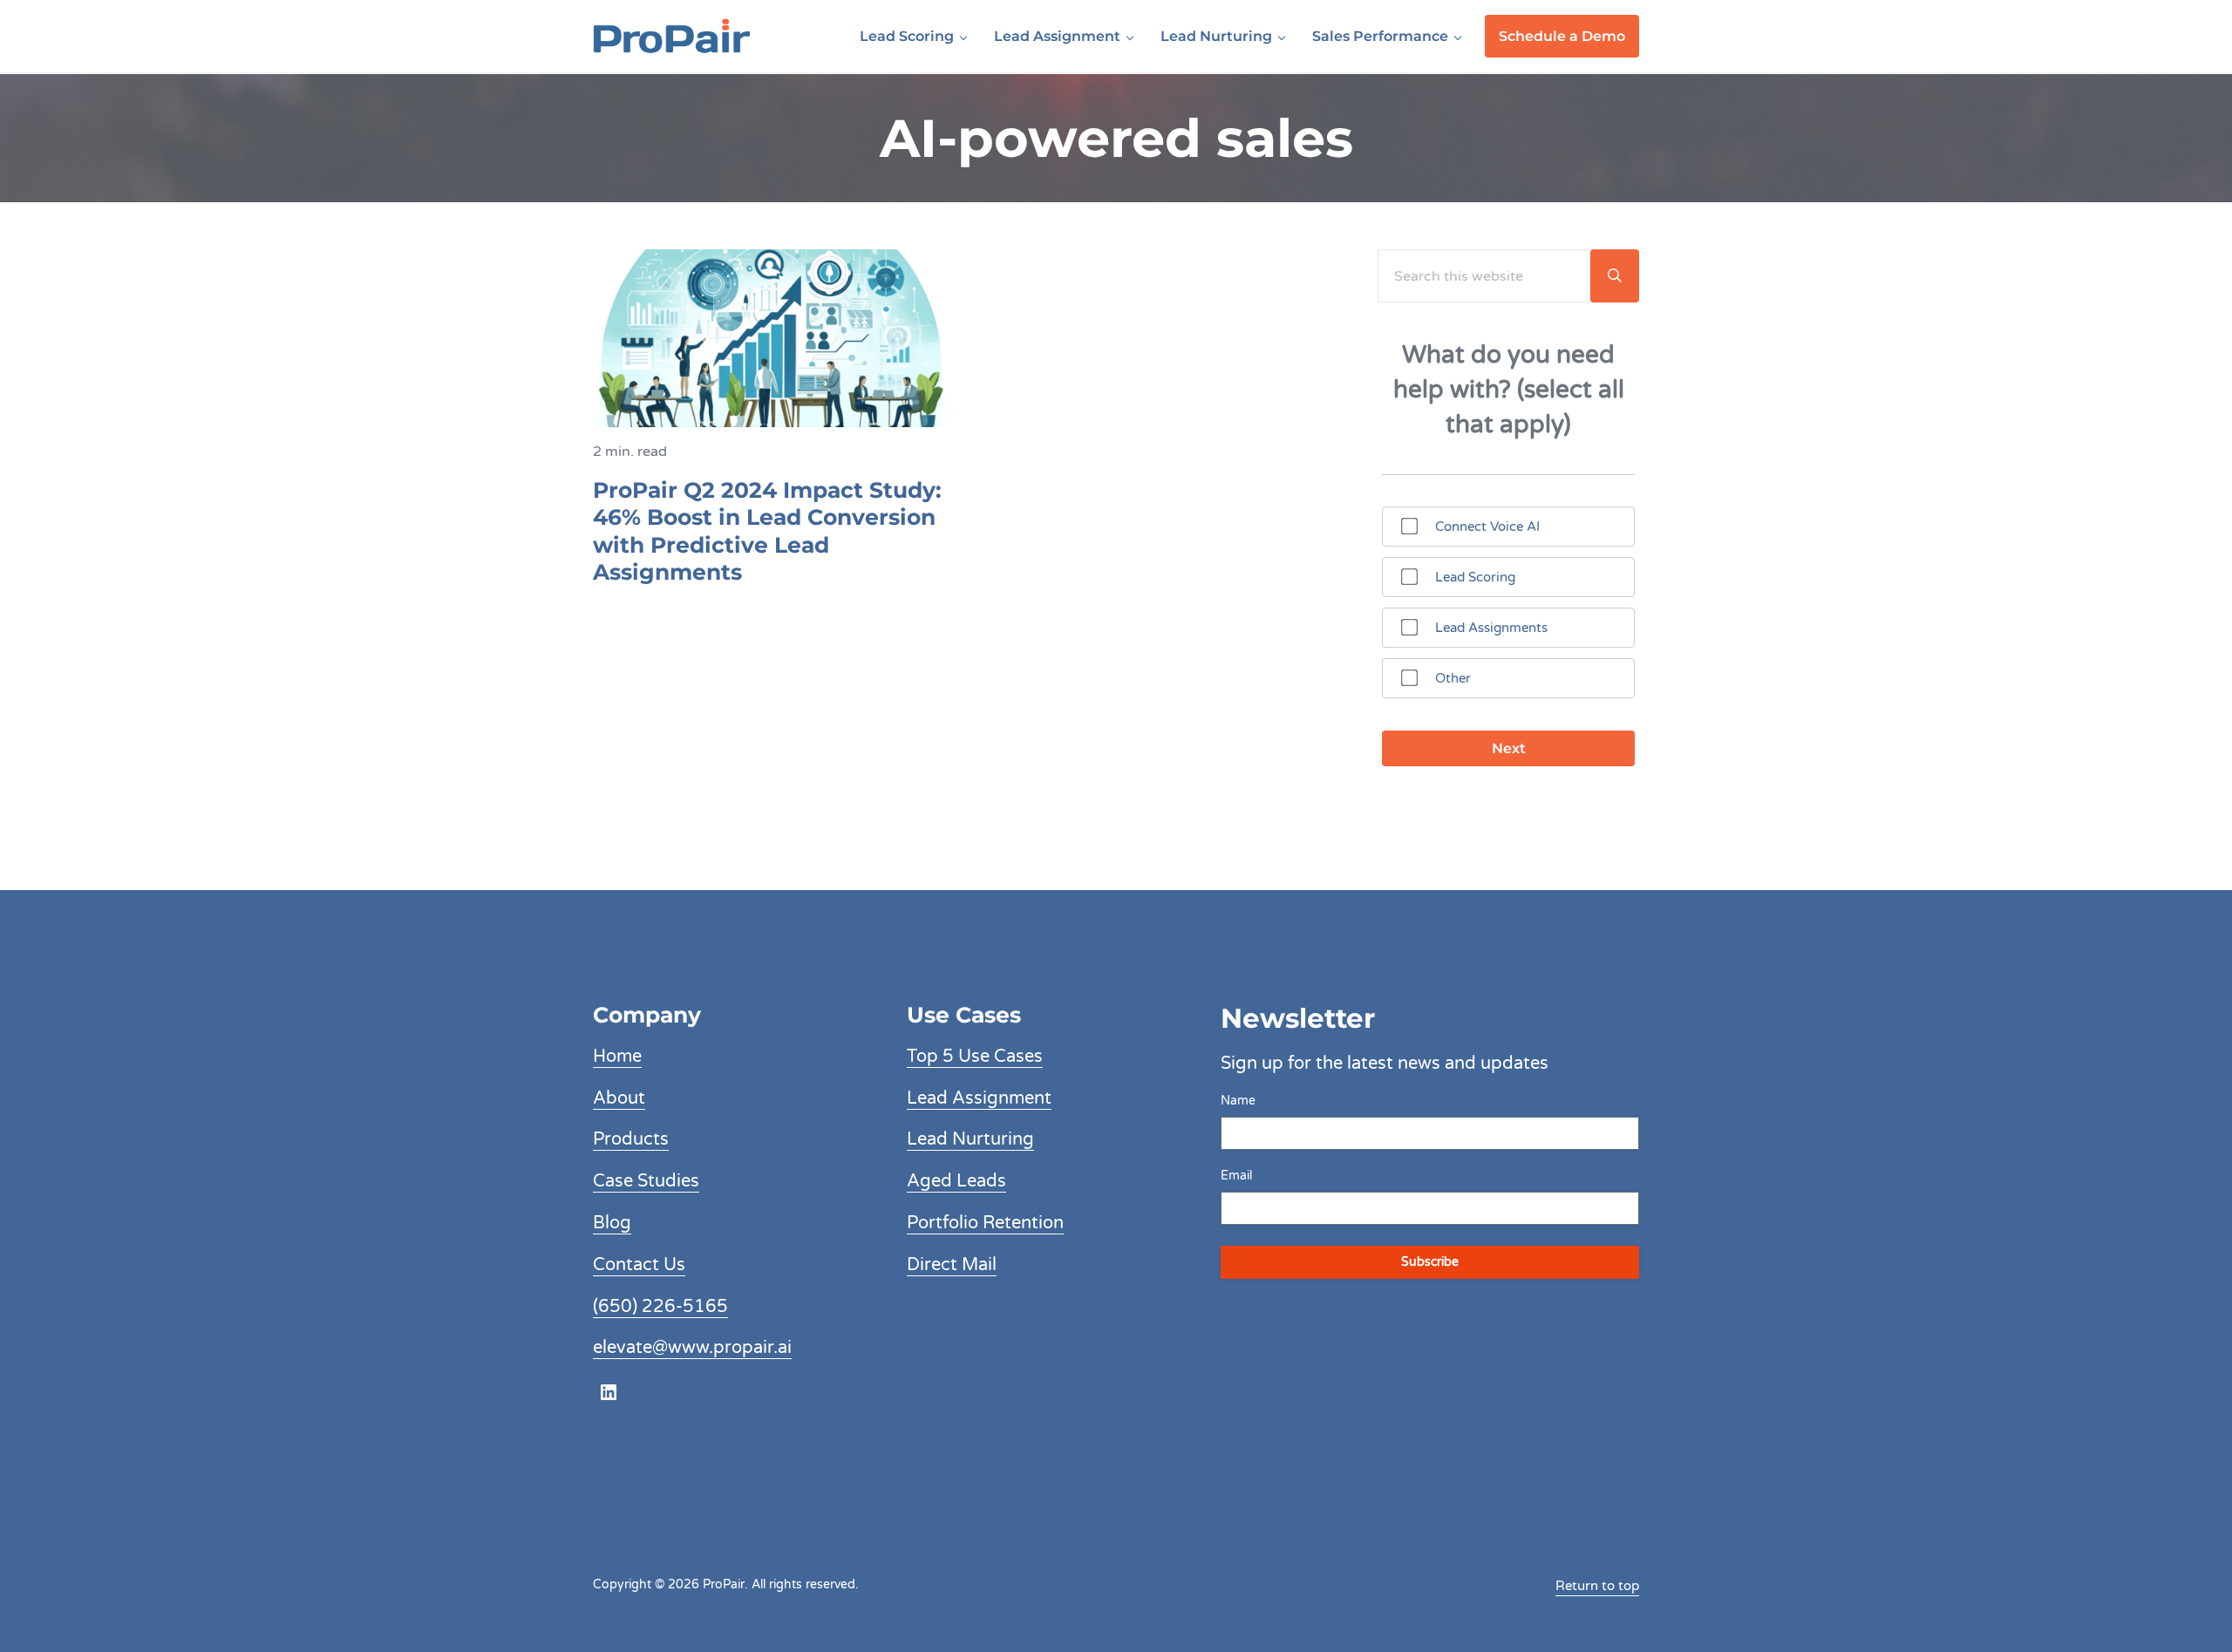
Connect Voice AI (1487, 527)
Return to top (1597, 1586)
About (619, 1098)
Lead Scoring (1475, 577)
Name (1238, 1101)
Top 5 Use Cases (975, 1057)
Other (1453, 678)
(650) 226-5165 (660, 1307)
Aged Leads (956, 1181)
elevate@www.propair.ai (692, 1348)
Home (617, 1057)
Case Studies (646, 1181)
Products (631, 1139)
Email (1236, 1176)
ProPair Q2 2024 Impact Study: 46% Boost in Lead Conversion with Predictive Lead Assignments (767, 531)
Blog (612, 1223)
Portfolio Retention (985, 1223)
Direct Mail (952, 1265)
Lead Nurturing (970, 1139)
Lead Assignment (979, 1098)
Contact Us (639, 1265)
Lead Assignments (1491, 628)
